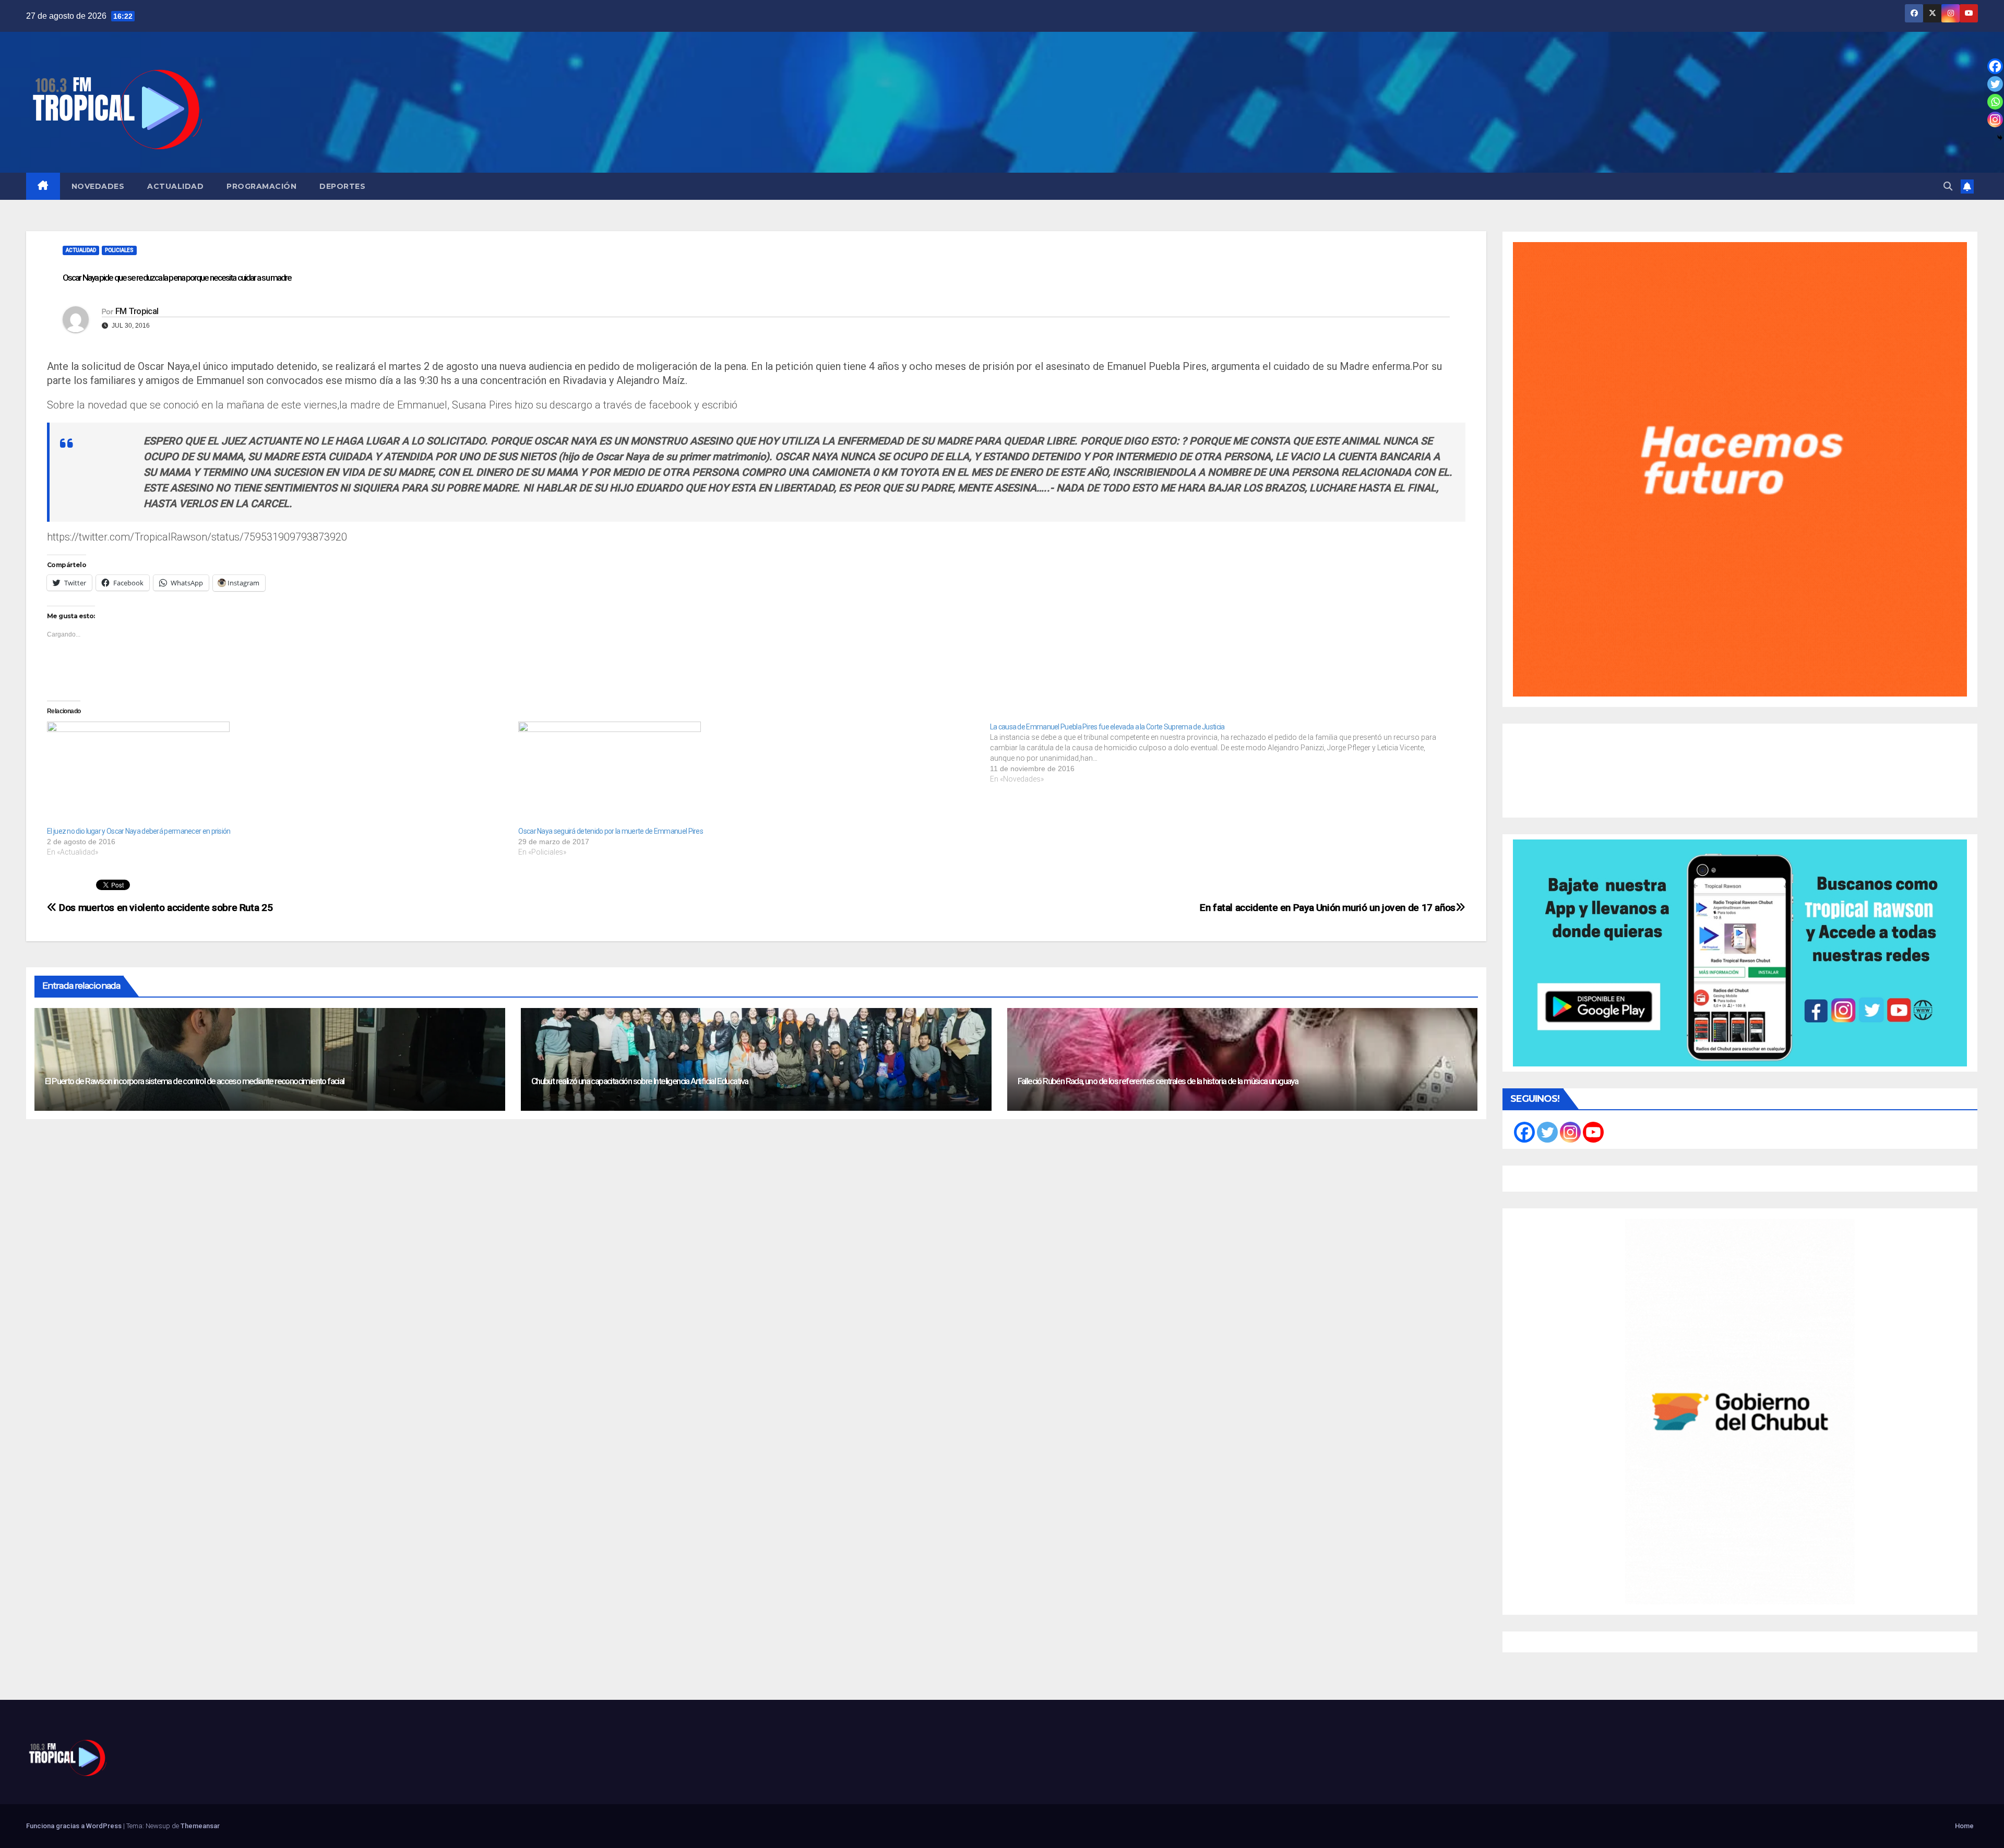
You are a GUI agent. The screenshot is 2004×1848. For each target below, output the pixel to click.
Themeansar (200, 1826)
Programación (261, 186)
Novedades (98, 186)
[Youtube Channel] (1593, 1132)
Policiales (119, 250)
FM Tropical (137, 311)
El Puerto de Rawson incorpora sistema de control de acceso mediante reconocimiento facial (195, 1081)
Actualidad (175, 186)
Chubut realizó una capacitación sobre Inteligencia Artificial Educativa (640, 1081)
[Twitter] (1995, 84)
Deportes (342, 186)
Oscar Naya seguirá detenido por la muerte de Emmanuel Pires (611, 831)
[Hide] (2000, 138)
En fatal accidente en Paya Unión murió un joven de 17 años (1328, 908)
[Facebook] (1995, 66)
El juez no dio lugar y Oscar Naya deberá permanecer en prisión (139, 831)
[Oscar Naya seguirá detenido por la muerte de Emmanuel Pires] (749, 774)
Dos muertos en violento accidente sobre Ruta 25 (165, 908)
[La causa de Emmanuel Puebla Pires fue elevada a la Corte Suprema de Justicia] (1226, 753)
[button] (1948, 186)
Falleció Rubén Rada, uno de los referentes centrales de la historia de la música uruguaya (1158, 1081)
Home (1964, 1826)
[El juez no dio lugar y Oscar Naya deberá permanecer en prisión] (277, 774)
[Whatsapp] (1995, 102)
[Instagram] (1995, 119)
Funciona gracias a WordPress (75, 1826)
